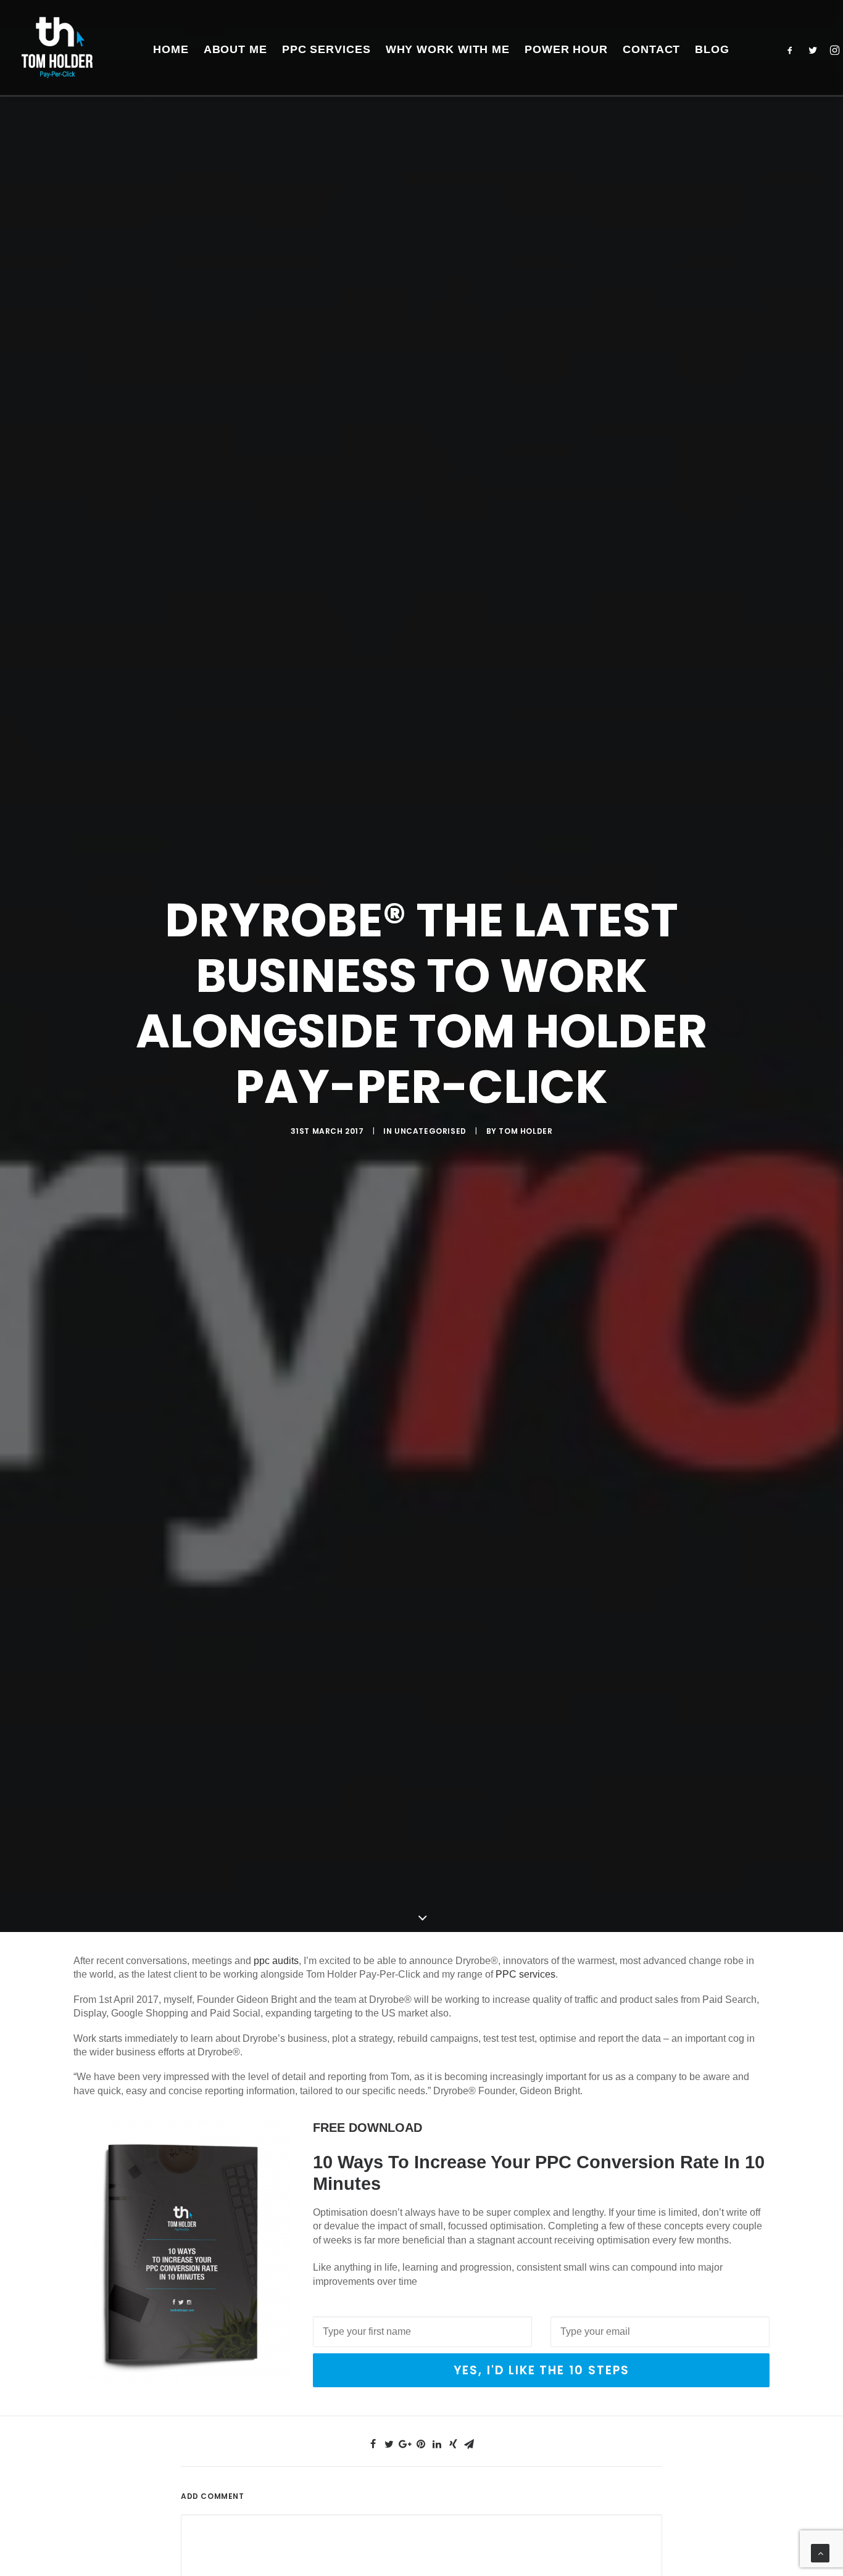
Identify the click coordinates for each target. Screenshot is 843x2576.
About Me (235, 49)
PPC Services (326, 49)
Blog (712, 49)
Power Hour (566, 49)
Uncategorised (430, 1131)
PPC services (525, 1974)
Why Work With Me (448, 49)
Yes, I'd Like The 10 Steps (542, 2370)
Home (171, 49)
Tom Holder (525, 1131)
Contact (651, 49)
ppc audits (276, 1961)
